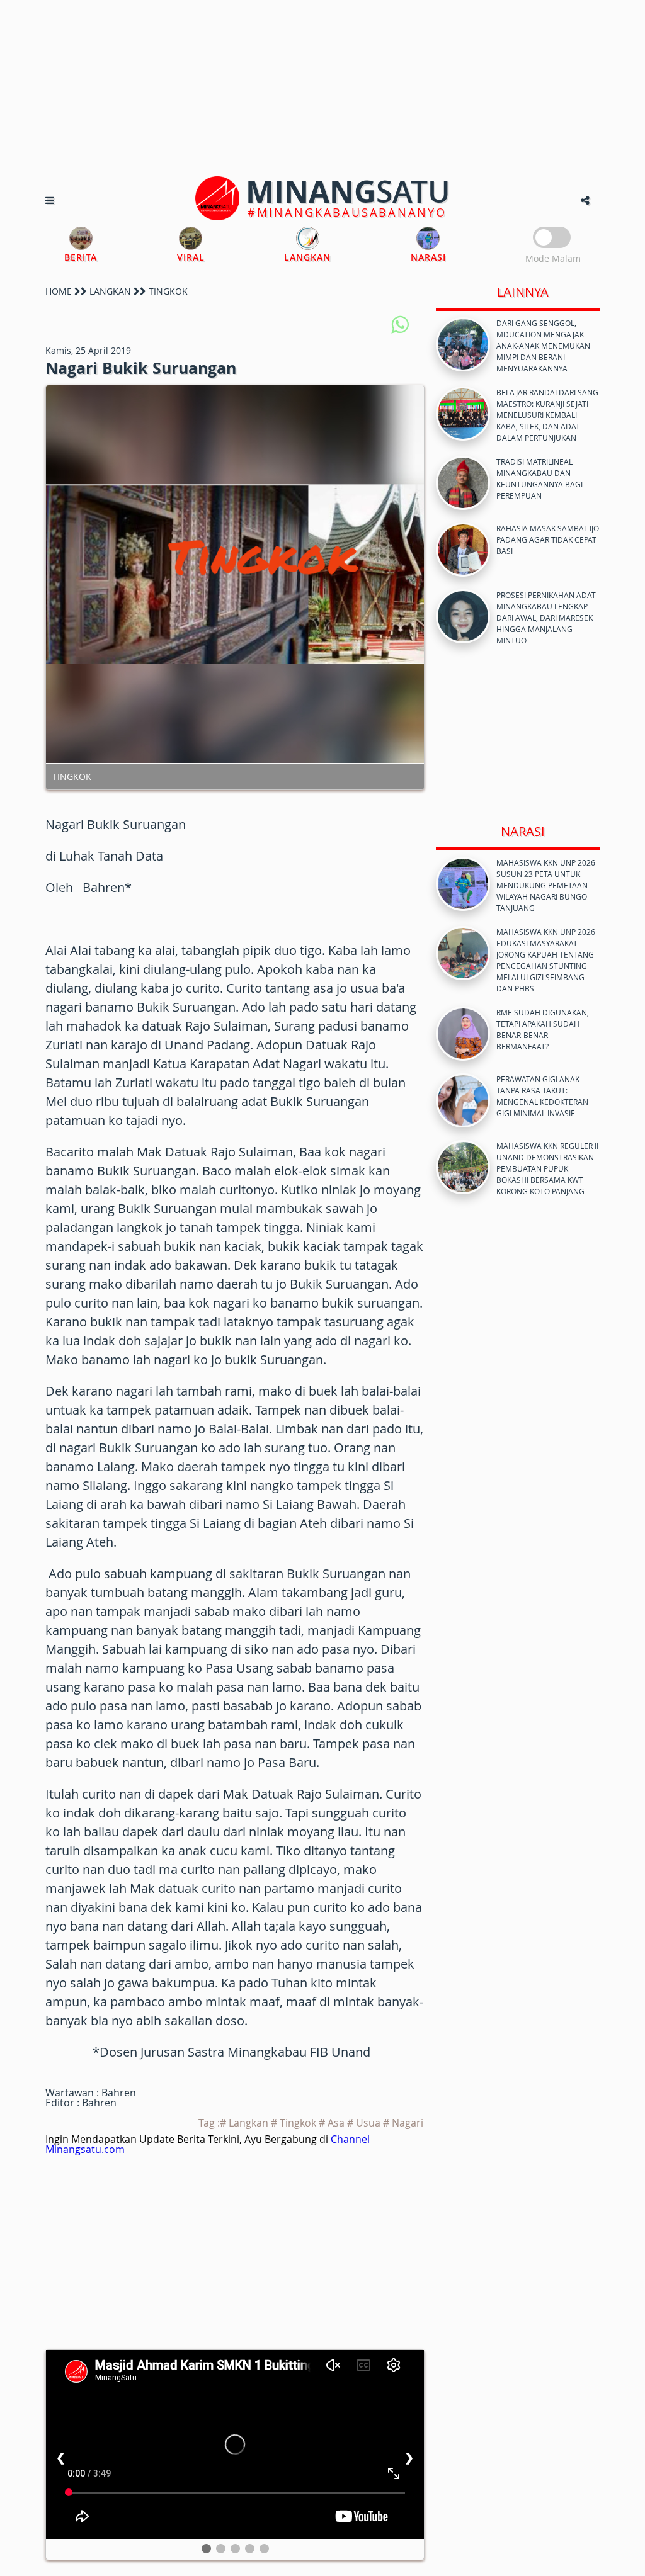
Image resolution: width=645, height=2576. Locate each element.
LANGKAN (110, 291)
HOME (59, 291)
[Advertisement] (322, 88)
